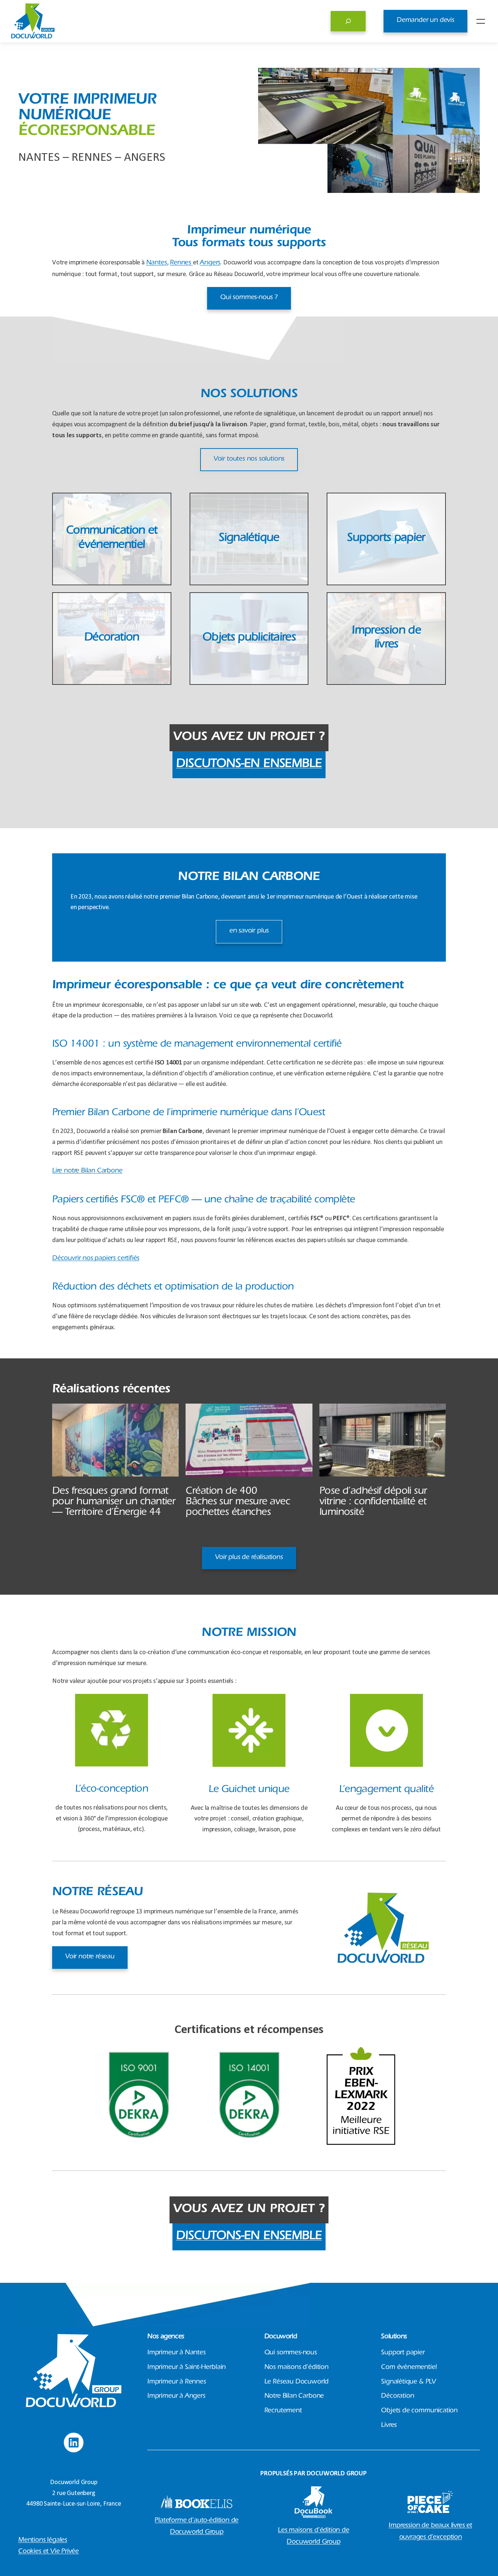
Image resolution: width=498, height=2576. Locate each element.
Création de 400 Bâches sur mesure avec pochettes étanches (238, 1502)
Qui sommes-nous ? (249, 298)
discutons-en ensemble (249, 765)
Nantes (157, 263)
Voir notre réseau (90, 1957)
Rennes (181, 263)
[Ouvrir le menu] (481, 21)
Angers (210, 263)
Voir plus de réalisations (249, 1558)
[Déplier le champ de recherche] (348, 21)
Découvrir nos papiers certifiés (96, 1259)
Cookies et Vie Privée (48, 2552)
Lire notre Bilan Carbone (87, 1171)
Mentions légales (43, 2541)
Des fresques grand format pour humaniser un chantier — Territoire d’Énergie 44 (114, 1502)
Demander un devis (425, 21)
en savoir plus (249, 931)
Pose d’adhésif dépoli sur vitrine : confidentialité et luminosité (373, 1502)
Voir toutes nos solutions (249, 459)
